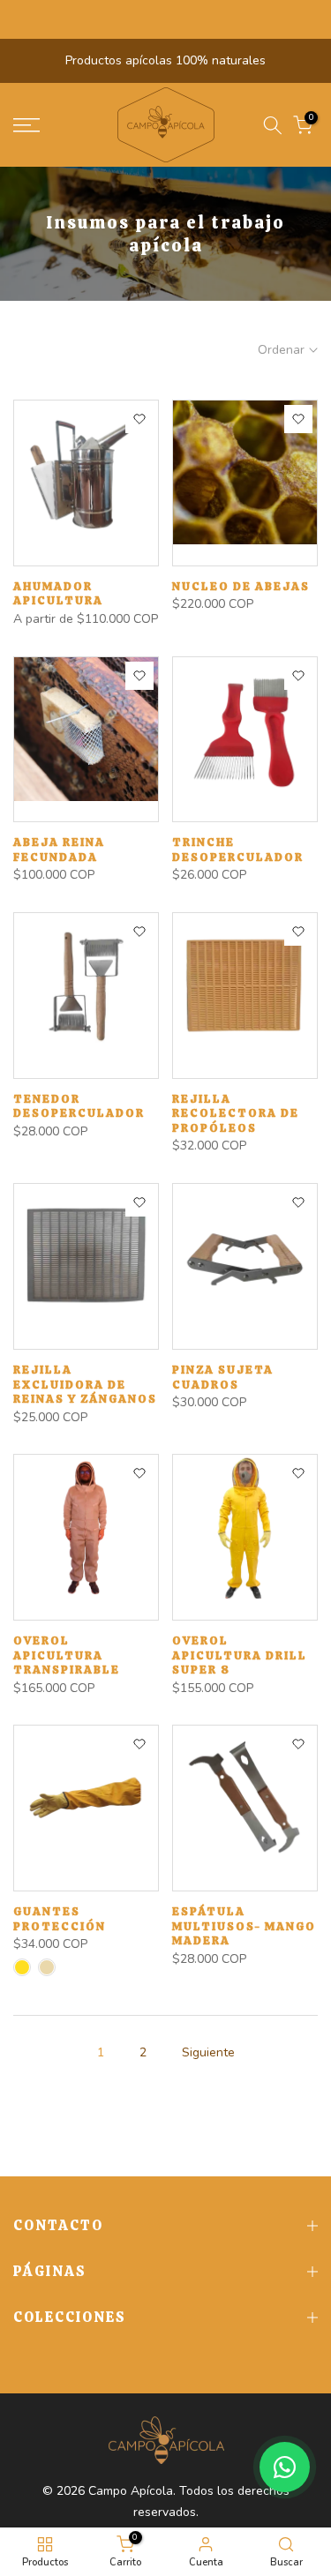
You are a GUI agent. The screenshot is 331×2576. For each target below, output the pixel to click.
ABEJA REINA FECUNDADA (59, 850)
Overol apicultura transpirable (67, 1655)
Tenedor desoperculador (79, 1106)
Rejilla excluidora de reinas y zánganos (85, 1384)
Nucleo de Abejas (241, 586)
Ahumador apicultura (58, 594)
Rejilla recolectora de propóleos (236, 1113)
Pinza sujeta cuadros (223, 1377)
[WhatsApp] (285, 2467)
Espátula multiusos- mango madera (244, 1926)
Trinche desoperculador (238, 850)
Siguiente (208, 2052)
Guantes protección (60, 1919)
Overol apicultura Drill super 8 (240, 1655)
